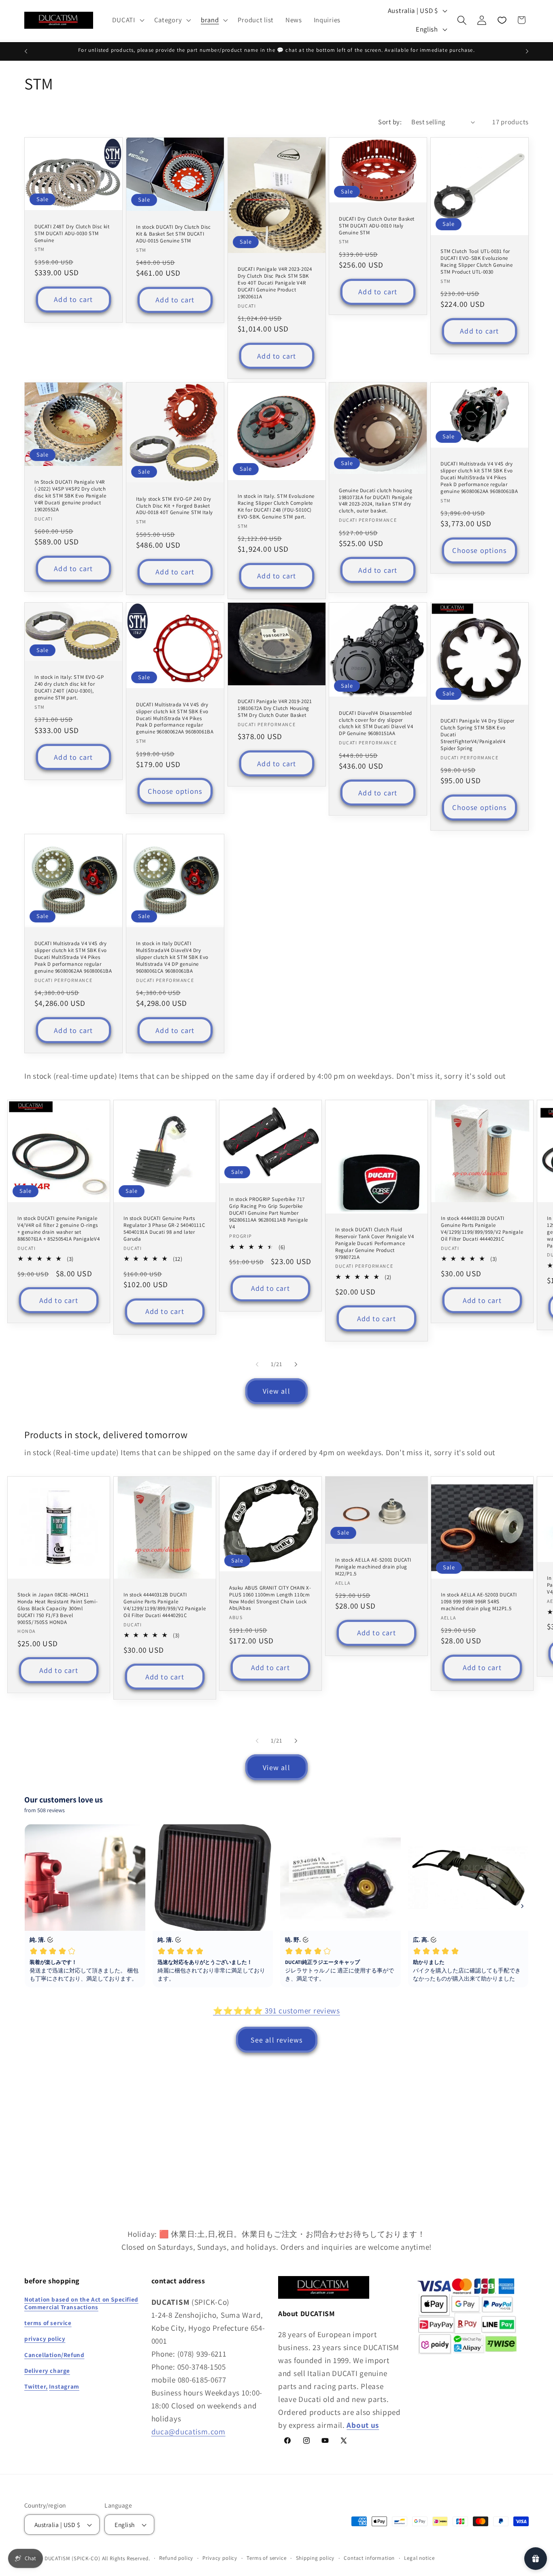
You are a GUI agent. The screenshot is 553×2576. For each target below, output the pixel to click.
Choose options (480, 550)
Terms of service (266, 2558)
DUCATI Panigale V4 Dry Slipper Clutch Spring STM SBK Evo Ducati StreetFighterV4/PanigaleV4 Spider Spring (477, 735)
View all (276, 1391)
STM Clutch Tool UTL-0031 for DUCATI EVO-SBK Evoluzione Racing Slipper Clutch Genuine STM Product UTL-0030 (476, 262)
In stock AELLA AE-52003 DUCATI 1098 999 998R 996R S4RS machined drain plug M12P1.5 (479, 1602)
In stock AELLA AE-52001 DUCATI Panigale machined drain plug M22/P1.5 (373, 1567)
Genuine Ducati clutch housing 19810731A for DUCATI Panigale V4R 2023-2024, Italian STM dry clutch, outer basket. (375, 501)
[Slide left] (257, 1365)
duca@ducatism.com (188, 2431)
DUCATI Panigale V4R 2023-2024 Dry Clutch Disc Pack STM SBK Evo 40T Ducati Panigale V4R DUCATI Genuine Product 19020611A (275, 283)
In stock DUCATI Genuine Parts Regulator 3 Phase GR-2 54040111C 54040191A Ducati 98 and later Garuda (164, 1229)
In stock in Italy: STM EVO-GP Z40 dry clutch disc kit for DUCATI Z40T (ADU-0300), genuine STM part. (69, 688)
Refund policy (176, 2558)
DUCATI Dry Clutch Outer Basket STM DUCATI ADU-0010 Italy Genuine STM (377, 226)
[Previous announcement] (26, 51)
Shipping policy (315, 2558)
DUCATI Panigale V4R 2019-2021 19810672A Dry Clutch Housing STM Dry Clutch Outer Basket (275, 708)
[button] (127, 20)
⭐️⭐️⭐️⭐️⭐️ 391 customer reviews (276, 2011)
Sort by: (390, 122)
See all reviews (277, 2040)
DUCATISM (57, 2558)
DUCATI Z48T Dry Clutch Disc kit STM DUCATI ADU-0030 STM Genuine (72, 234)
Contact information (369, 2558)
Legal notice (419, 2558)
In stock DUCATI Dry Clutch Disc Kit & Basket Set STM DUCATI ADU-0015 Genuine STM (173, 234)
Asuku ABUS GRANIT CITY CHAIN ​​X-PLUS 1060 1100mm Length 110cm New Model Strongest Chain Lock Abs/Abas (270, 1598)
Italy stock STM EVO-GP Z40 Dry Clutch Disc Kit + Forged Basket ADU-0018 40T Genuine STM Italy (174, 506)
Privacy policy (220, 2558)
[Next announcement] (527, 51)
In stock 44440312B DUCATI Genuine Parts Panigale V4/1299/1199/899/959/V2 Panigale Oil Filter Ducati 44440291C (482, 1229)
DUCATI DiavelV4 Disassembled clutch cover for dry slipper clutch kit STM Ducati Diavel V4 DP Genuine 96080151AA (376, 723)
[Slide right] (296, 1365)
